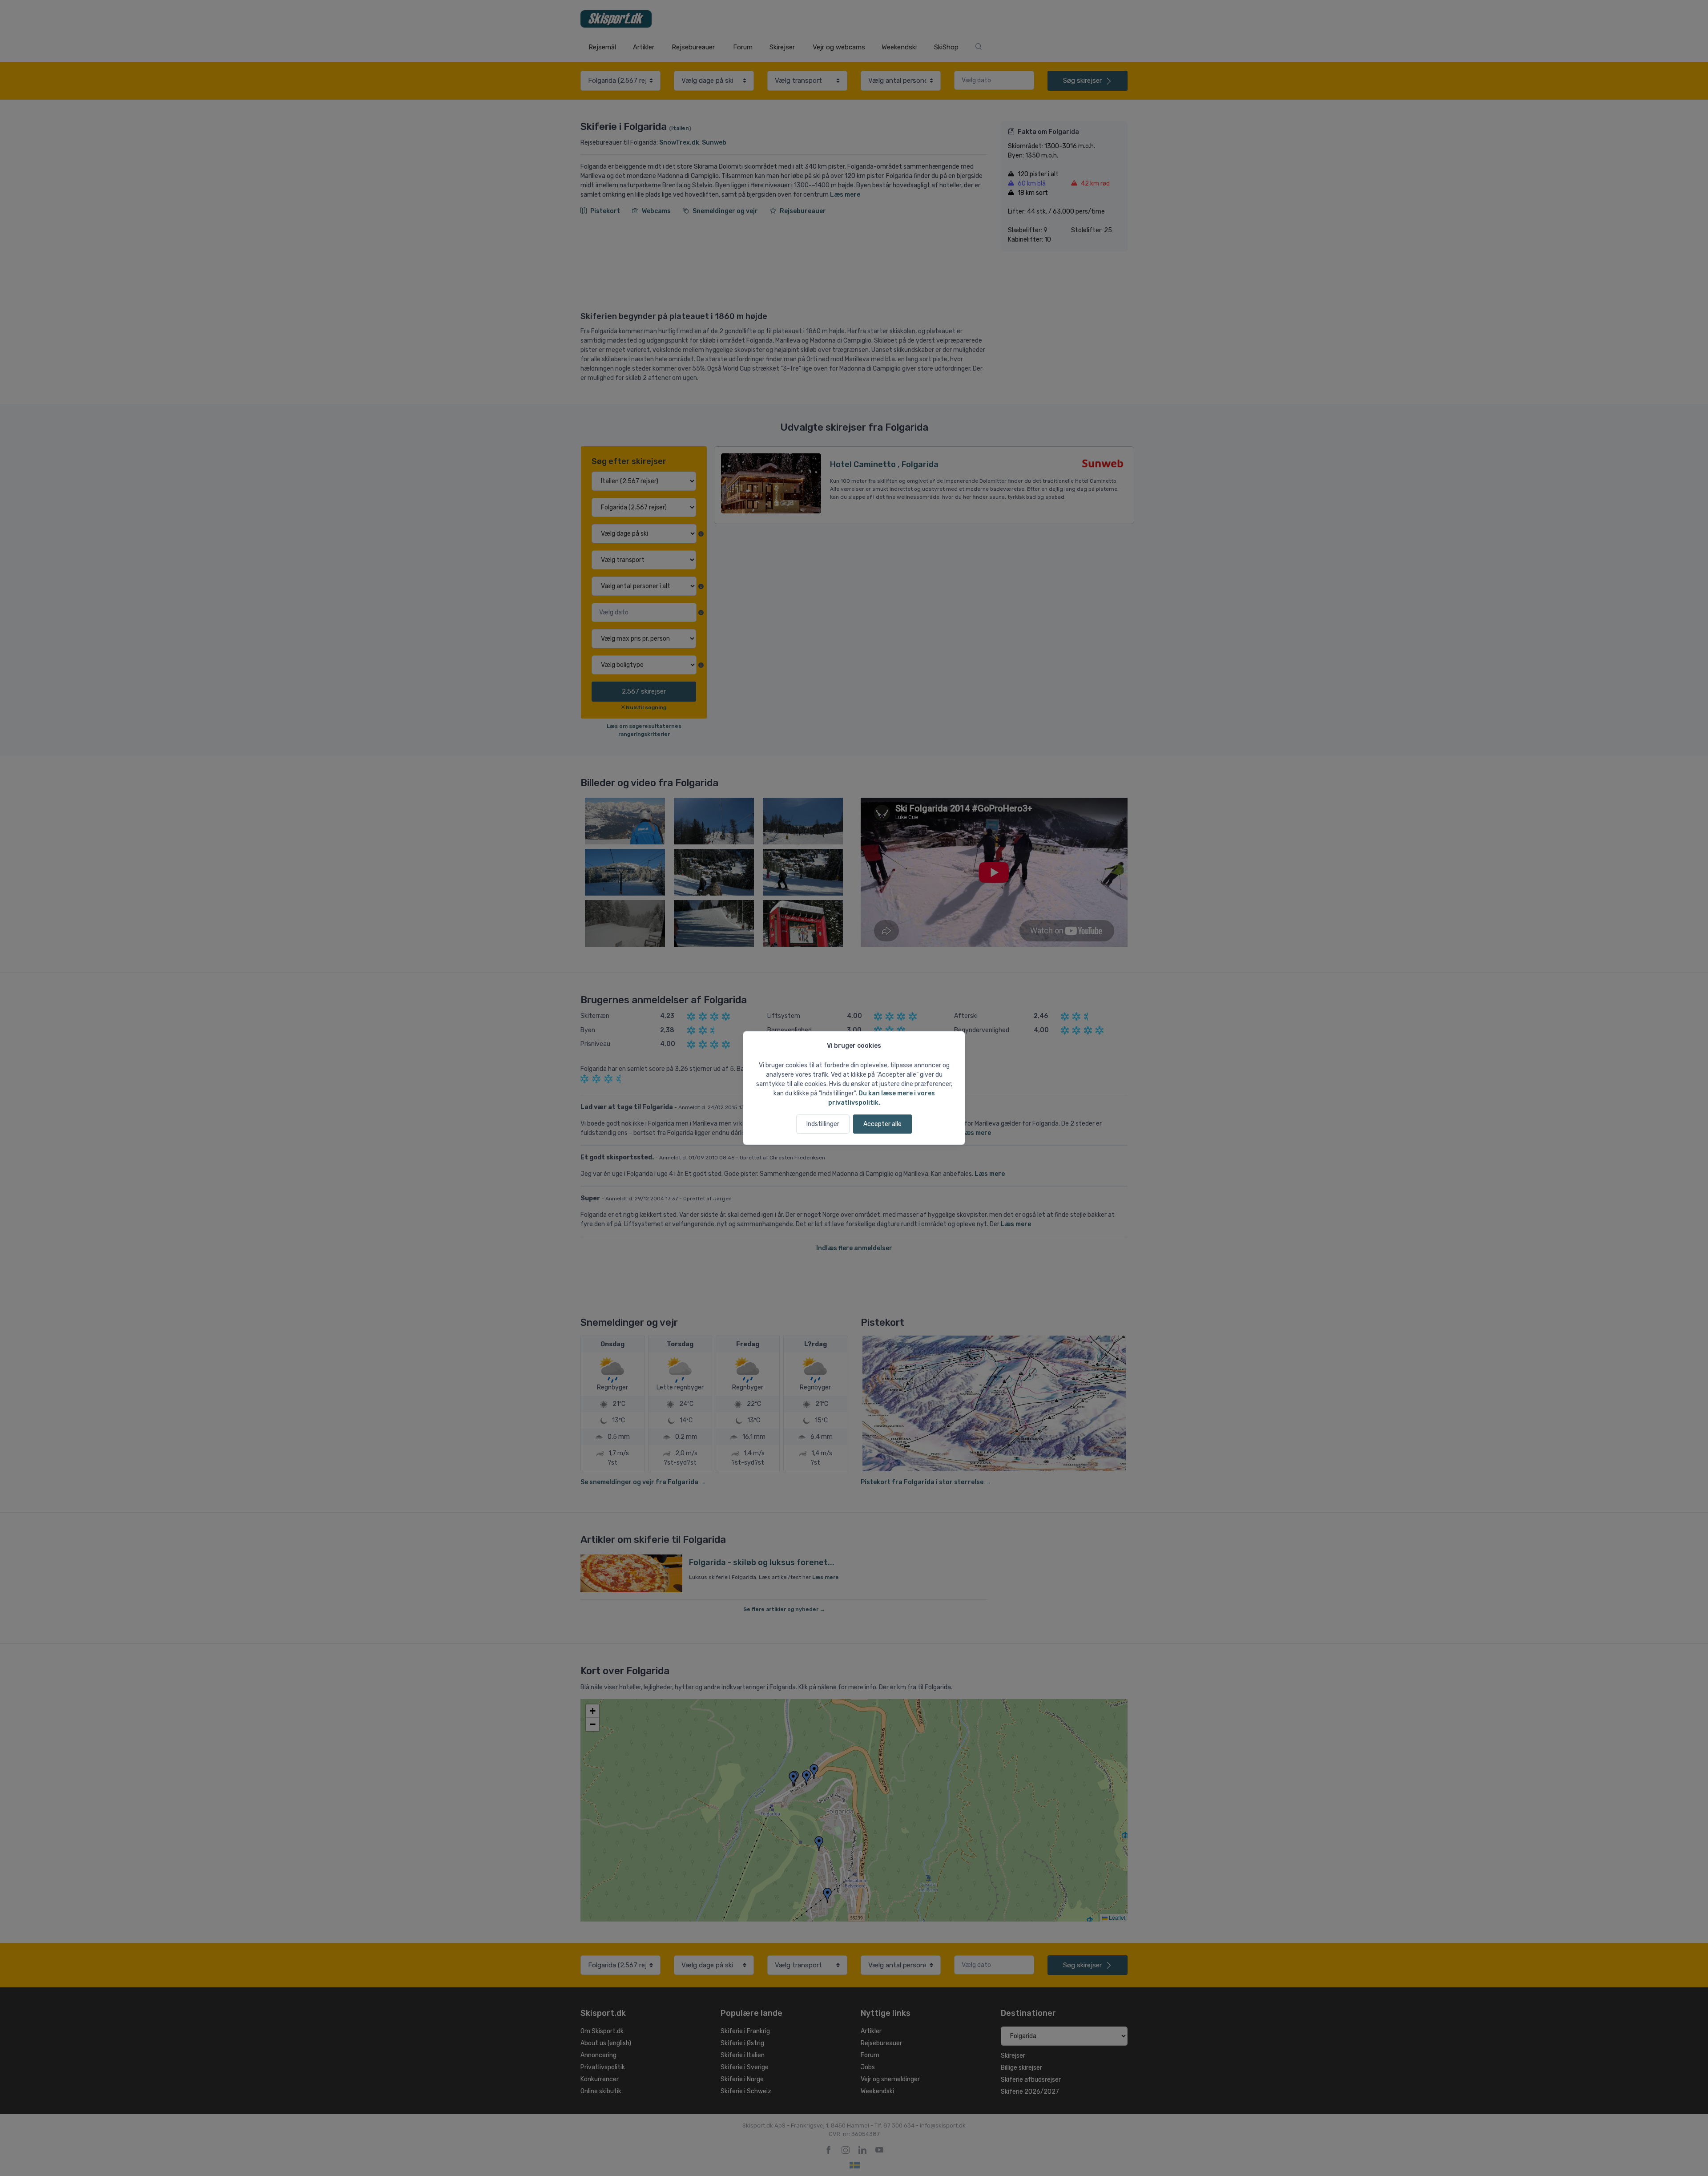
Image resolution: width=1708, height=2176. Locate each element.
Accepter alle (882, 1124)
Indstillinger (823, 1124)
